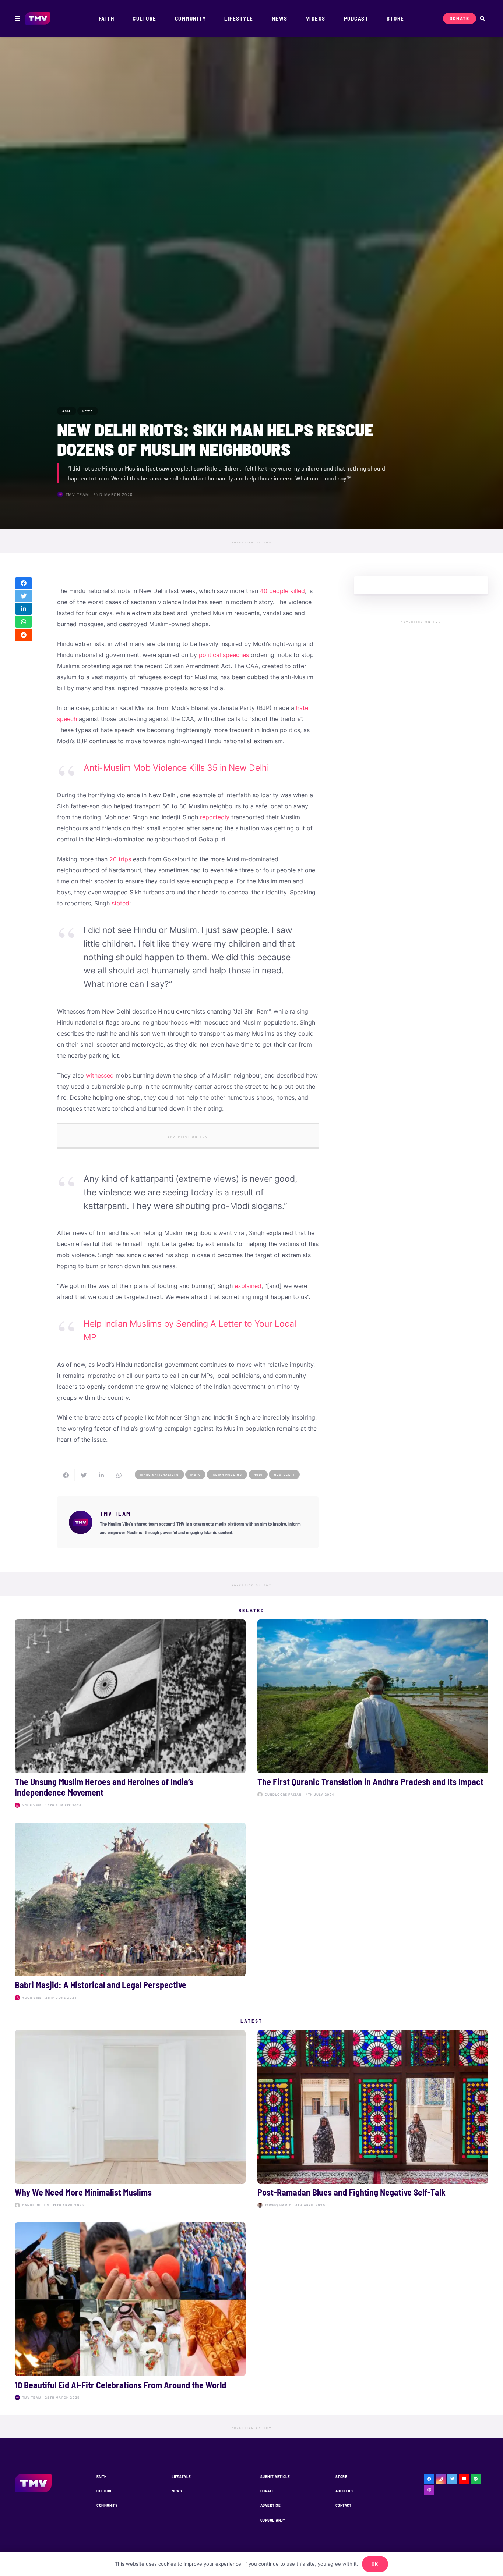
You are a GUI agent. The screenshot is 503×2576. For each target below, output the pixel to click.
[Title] (476, 2479)
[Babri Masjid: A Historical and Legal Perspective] (130, 1913)
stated (120, 903)
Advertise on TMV (252, 543)
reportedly (215, 817)
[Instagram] (441, 2479)
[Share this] (24, 583)
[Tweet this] (24, 596)
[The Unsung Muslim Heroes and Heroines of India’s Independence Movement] (130, 1715)
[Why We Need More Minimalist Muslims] (130, 2120)
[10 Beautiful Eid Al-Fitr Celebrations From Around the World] (130, 2312)
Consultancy (273, 2520)
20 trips (120, 859)
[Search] (482, 19)
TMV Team (78, 494)
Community (107, 2505)
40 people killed (282, 591)
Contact (344, 2505)
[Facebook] (429, 2479)
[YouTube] (464, 2479)
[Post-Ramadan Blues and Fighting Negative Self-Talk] (373, 2120)
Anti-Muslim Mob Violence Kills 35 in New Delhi (176, 768)
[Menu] (17, 18)
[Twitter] (453, 2479)
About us (344, 2491)
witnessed (100, 1075)
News (177, 2491)
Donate (267, 2491)
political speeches (224, 655)
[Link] (38, 19)
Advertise (270, 2505)
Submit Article (275, 2476)
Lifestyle (181, 2476)
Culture (104, 2491)
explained (248, 1286)
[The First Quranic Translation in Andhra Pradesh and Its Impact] (373, 1715)
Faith (101, 2476)
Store (341, 2476)
